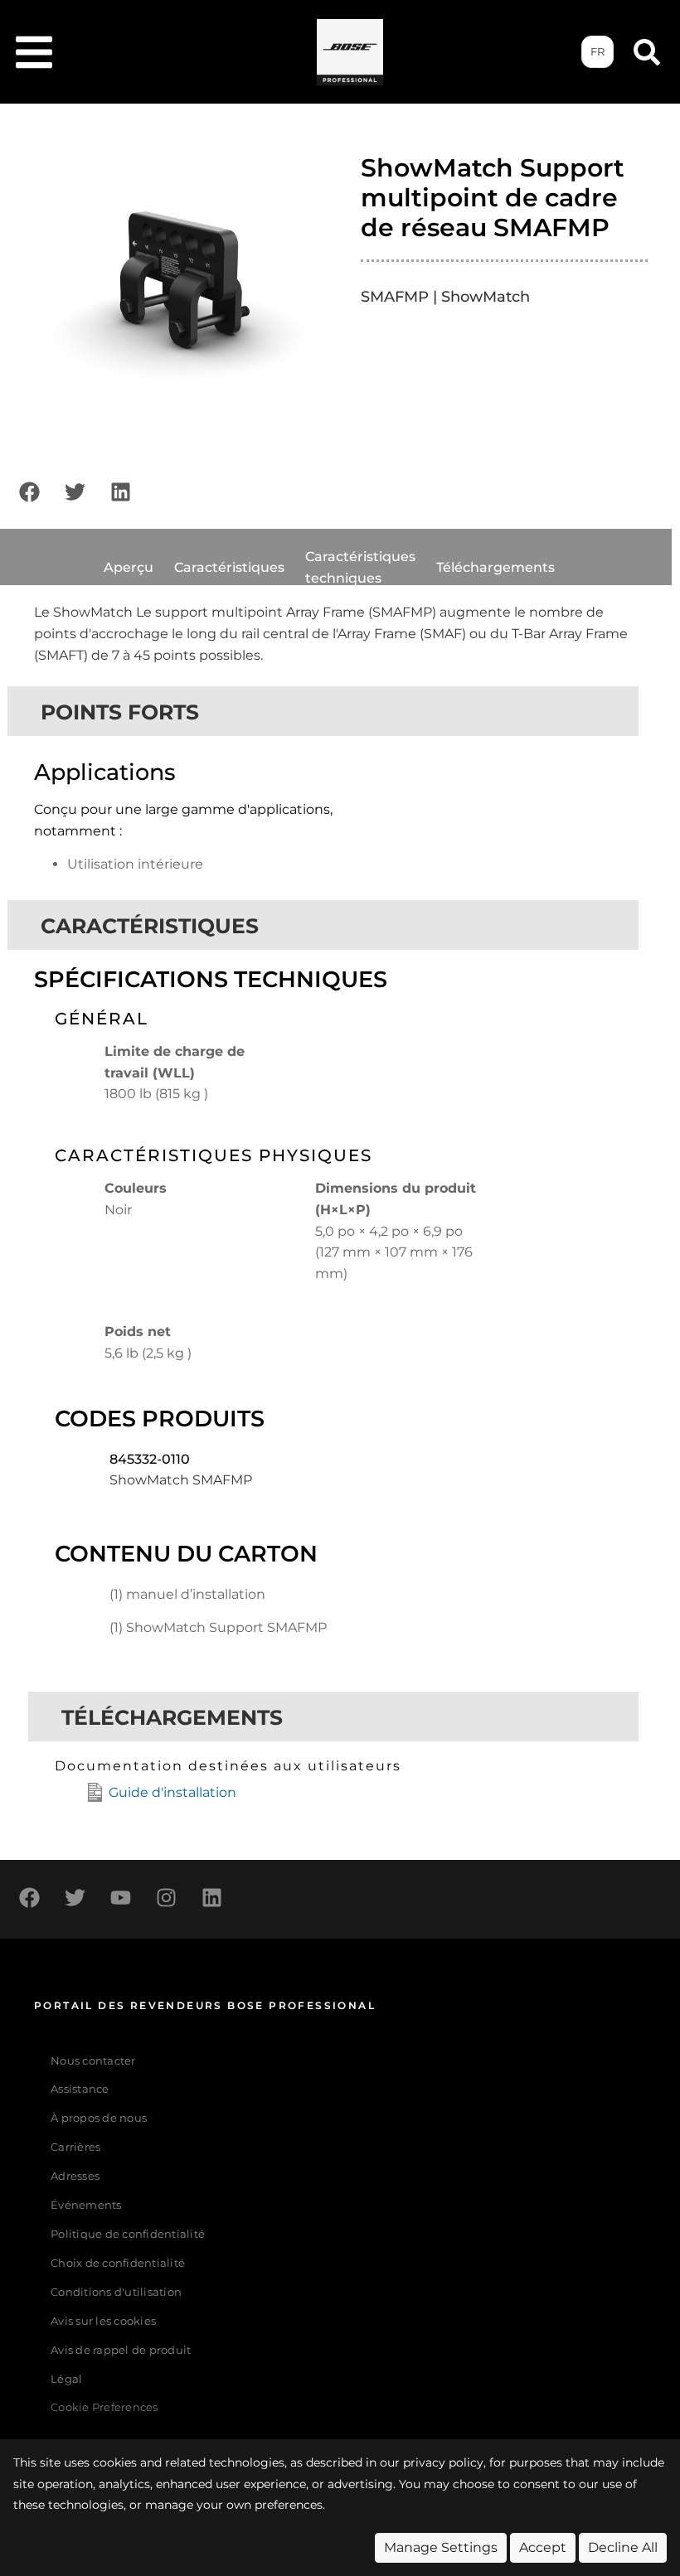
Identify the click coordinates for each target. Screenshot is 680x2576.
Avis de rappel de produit (121, 2350)
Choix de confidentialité (118, 2263)
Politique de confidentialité (128, 2234)
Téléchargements (495, 567)
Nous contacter (93, 2061)
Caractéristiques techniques (360, 567)
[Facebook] (29, 491)
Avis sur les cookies (103, 2321)
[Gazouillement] (75, 491)
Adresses (75, 2176)
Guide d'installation (172, 1792)
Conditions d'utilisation (116, 2292)
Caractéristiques (229, 567)
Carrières (75, 2147)
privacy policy (443, 2462)
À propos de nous (99, 2118)
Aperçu (129, 567)
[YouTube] (120, 1897)
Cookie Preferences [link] (104, 2408)
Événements (86, 2205)
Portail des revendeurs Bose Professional (205, 2005)
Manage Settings (441, 2547)
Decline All (623, 2547)
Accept (543, 2547)
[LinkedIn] (120, 491)
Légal (66, 2379)
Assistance (80, 2089)
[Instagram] (166, 1897)
